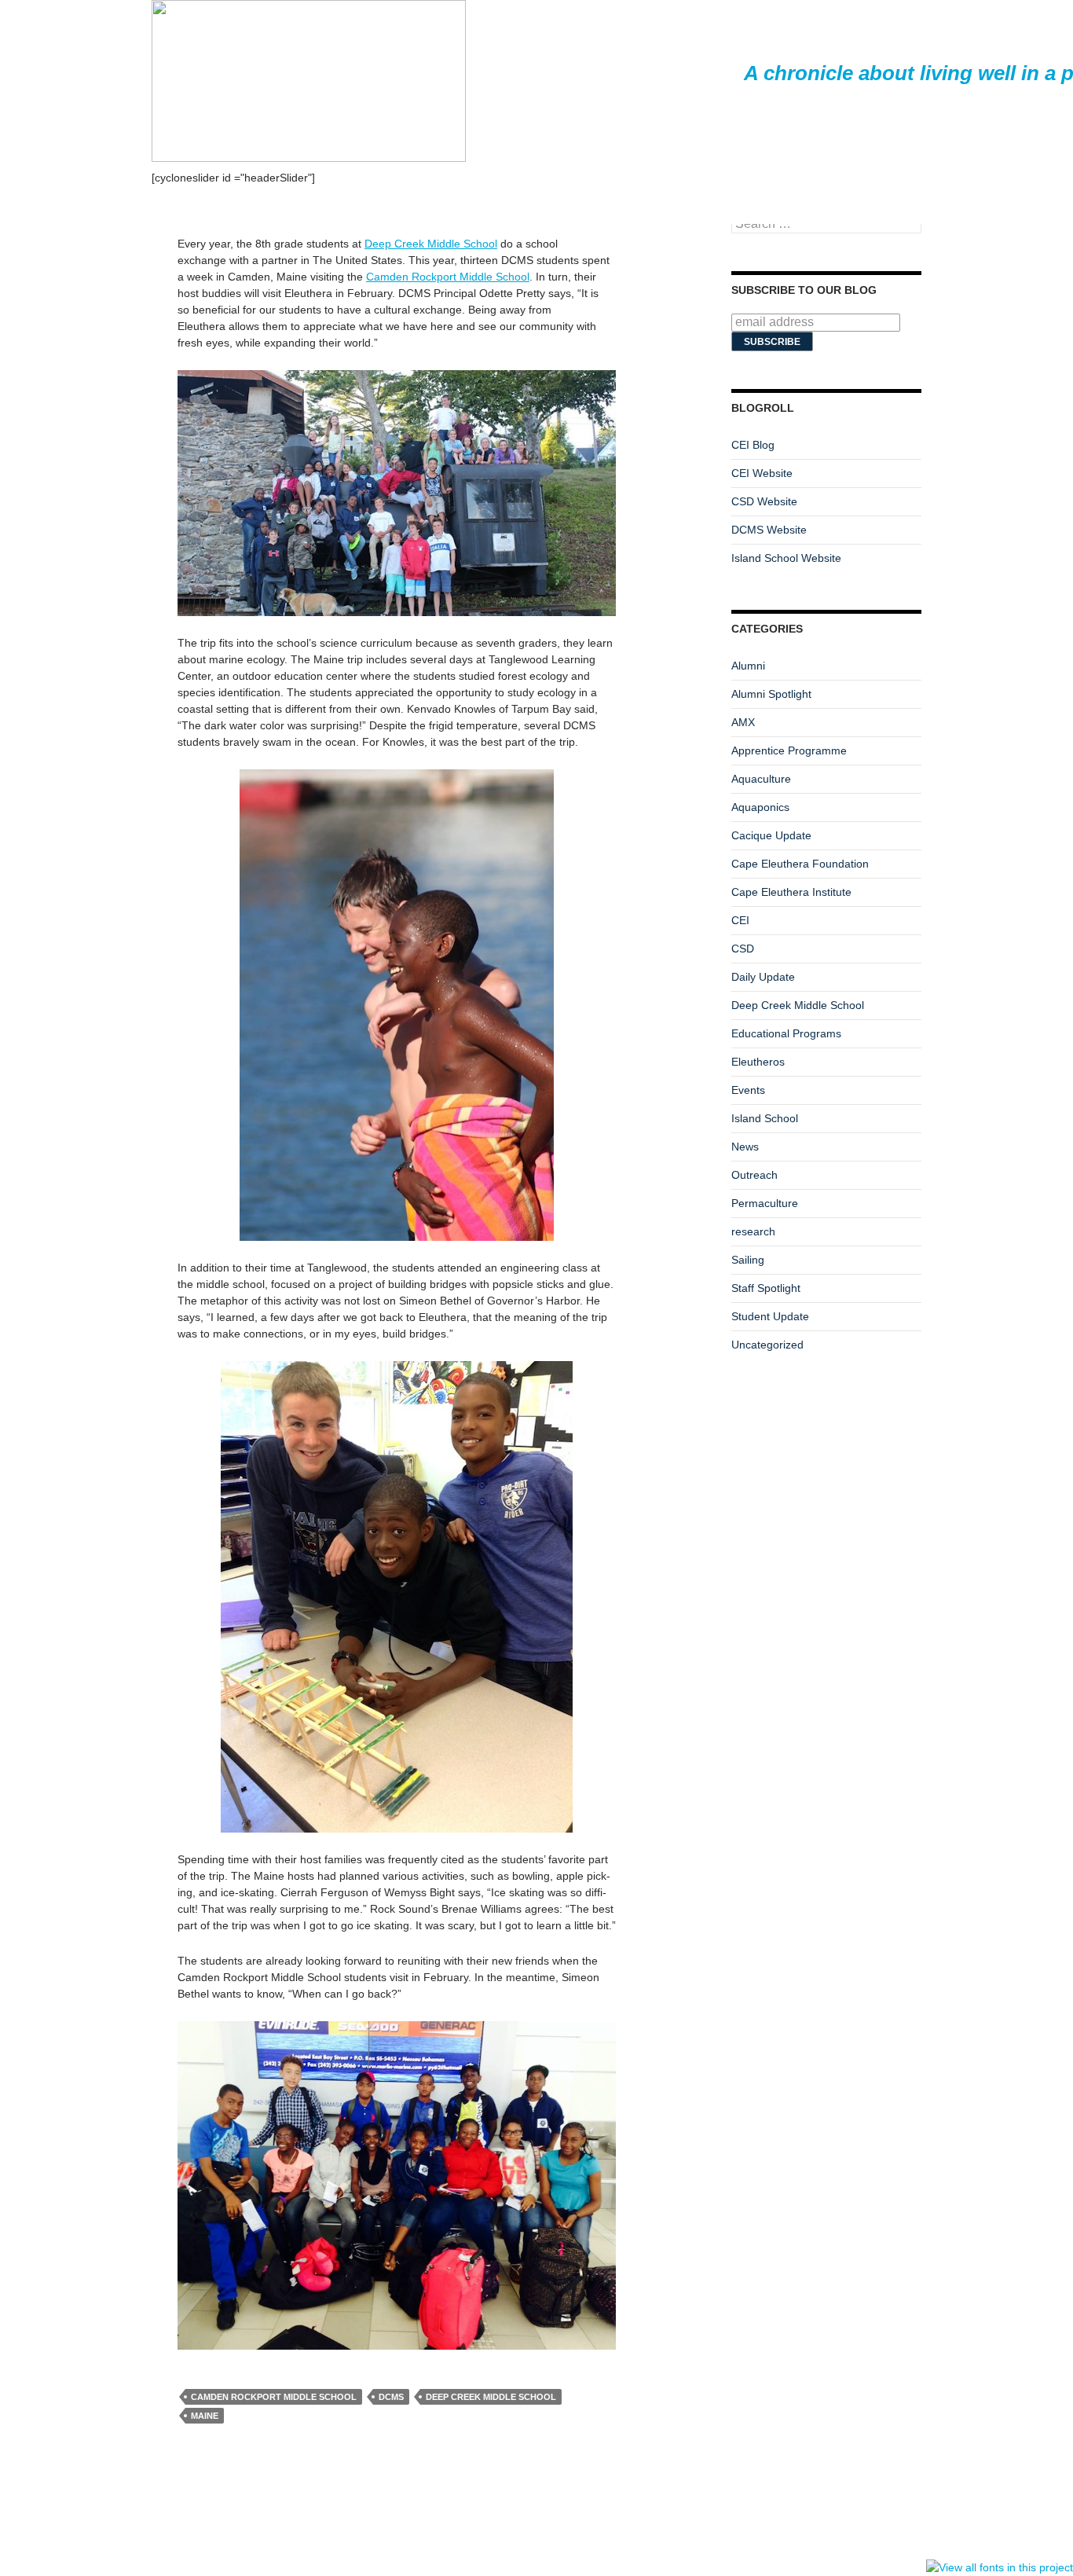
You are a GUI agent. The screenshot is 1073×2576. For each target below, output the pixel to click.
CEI (740, 920)
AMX (743, 722)
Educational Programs (786, 1033)
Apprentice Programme (789, 750)
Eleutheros (758, 1062)
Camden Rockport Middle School (448, 277)
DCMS (391, 2397)
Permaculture (765, 1203)
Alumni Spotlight (771, 694)
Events (748, 1090)
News (745, 1147)
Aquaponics (760, 807)
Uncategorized (767, 1345)
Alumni (748, 666)
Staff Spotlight (766, 1288)
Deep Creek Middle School (431, 244)
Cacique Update (771, 835)
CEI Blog (753, 445)
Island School (765, 1118)
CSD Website (764, 501)
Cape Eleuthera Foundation (800, 864)
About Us (1011, 205)
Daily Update (763, 977)
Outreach (754, 1175)
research (753, 1231)
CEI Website (762, 473)
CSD (743, 949)
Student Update (770, 1316)
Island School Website (786, 558)
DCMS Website (769, 530)
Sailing (748, 1260)
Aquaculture (761, 779)
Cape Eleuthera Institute (791, 892)
